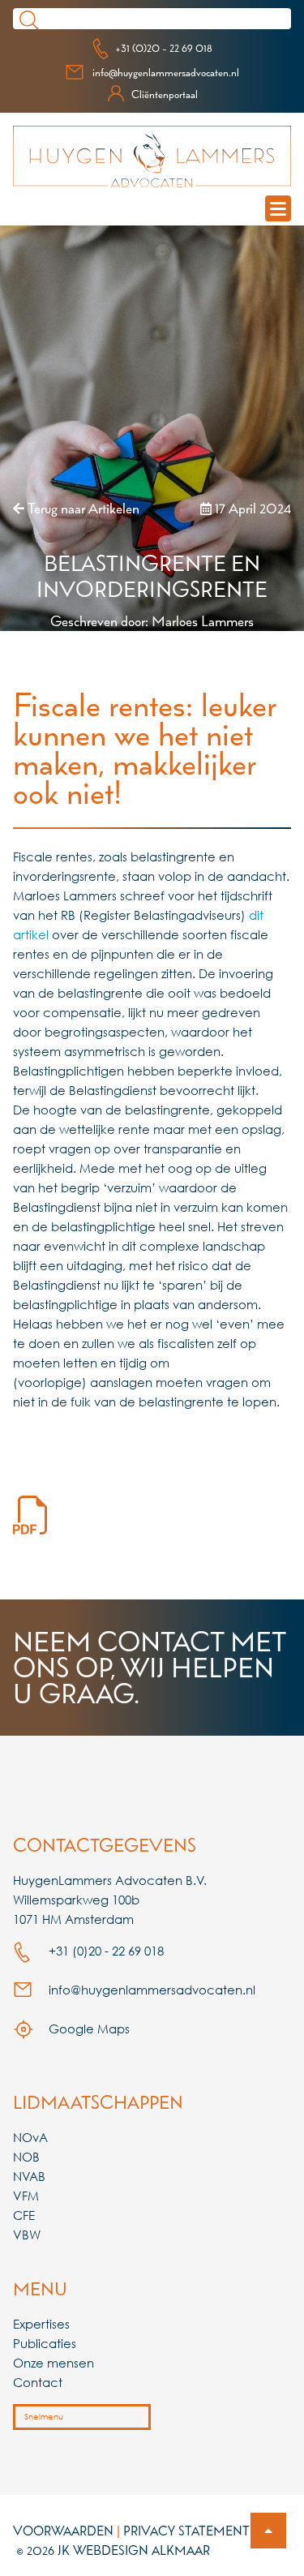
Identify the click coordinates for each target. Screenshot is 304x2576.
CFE (24, 2215)
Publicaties (45, 2343)
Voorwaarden (63, 2531)
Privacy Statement (186, 2531)
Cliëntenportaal (165, 94)
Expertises (41, 2324)
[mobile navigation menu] (278, 208)
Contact (38, 2382)
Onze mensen (54, 2363)
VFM (26, 2196)
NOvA (30, 2137)
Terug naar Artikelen (82, 508)
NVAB (29, 2176)
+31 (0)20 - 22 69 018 (164, 48)
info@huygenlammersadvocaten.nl (166, 72)
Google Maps (88, 2029)
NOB (26, 2157)
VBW (27, 2235)
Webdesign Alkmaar (141, 2550)
